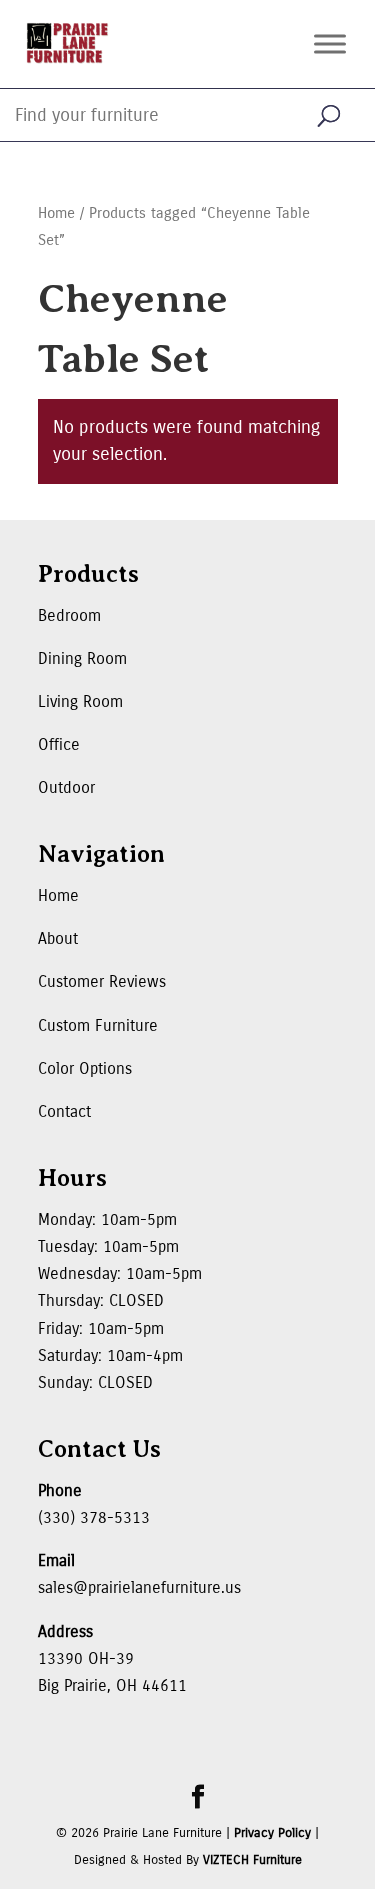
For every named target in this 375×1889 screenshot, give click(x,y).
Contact (64, 1111)
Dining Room (82, 658)
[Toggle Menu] (330, 43)
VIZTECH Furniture (252, 1860)
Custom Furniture (98, 1025)
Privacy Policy (272, 1833)
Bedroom (69, 615)
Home (56, 213)
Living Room (80, 701)
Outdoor (66, 787)
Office (59, 744)
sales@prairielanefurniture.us (139, 1587)
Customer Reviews (102, 981)
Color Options (85, 1068)
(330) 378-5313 (94, 1517)
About (58, 938)
